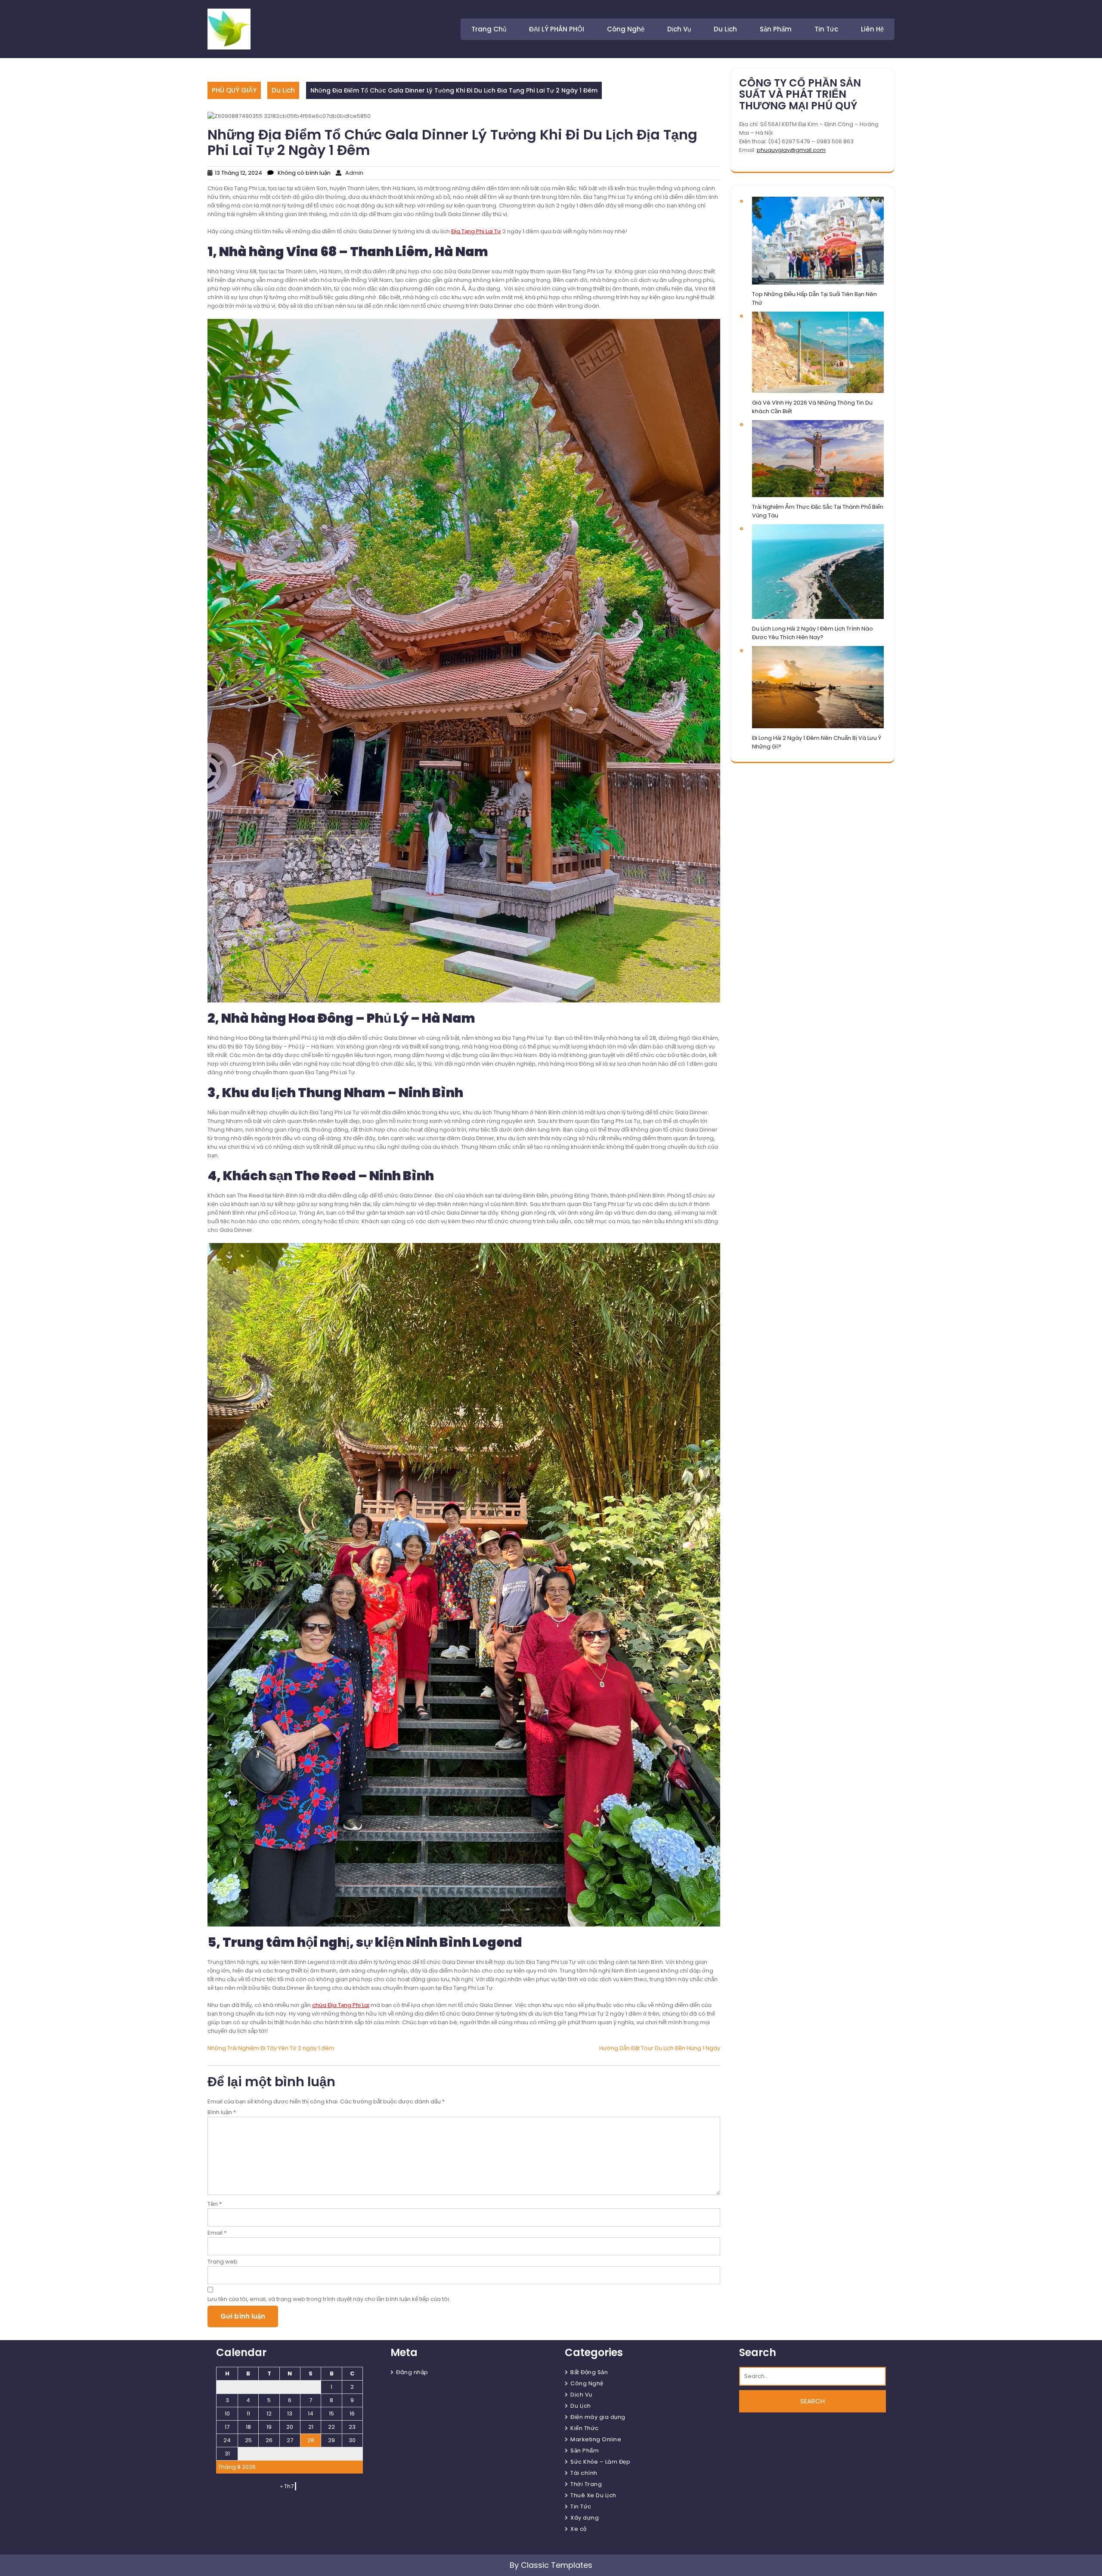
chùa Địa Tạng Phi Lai (341, 2005)
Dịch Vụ (679, 29)
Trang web (223, 2262)
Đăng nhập (412, 2372)
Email (217, 2233)
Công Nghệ (626, 29)
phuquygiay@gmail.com (791, 150)
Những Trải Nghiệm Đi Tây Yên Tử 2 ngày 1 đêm (271, 2048)
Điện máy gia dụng (598, 2417)
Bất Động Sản (589, 2372)
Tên (215, 2204)
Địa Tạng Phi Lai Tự (476, 231)
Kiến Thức (585, 2428)
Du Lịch (725, 29)
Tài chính (584, 2473)
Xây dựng (585, 2518)
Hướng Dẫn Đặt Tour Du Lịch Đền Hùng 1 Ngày (660, 2048)
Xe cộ (579, 2529)
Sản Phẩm (776, 29)
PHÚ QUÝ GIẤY (234, 90)
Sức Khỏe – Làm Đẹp (600, 2462)
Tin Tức (826, 29)
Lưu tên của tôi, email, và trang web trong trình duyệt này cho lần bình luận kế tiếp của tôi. (329, 2299)
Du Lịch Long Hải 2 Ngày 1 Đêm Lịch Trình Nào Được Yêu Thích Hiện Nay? (813, 633)
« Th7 (287, 2486)
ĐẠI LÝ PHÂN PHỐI (557, 29)
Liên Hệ (872, 29)
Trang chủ (489, 29)
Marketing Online (596, 2439)
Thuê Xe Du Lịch (593, 2495)
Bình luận (222, 2112)
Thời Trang (586, 2484)
